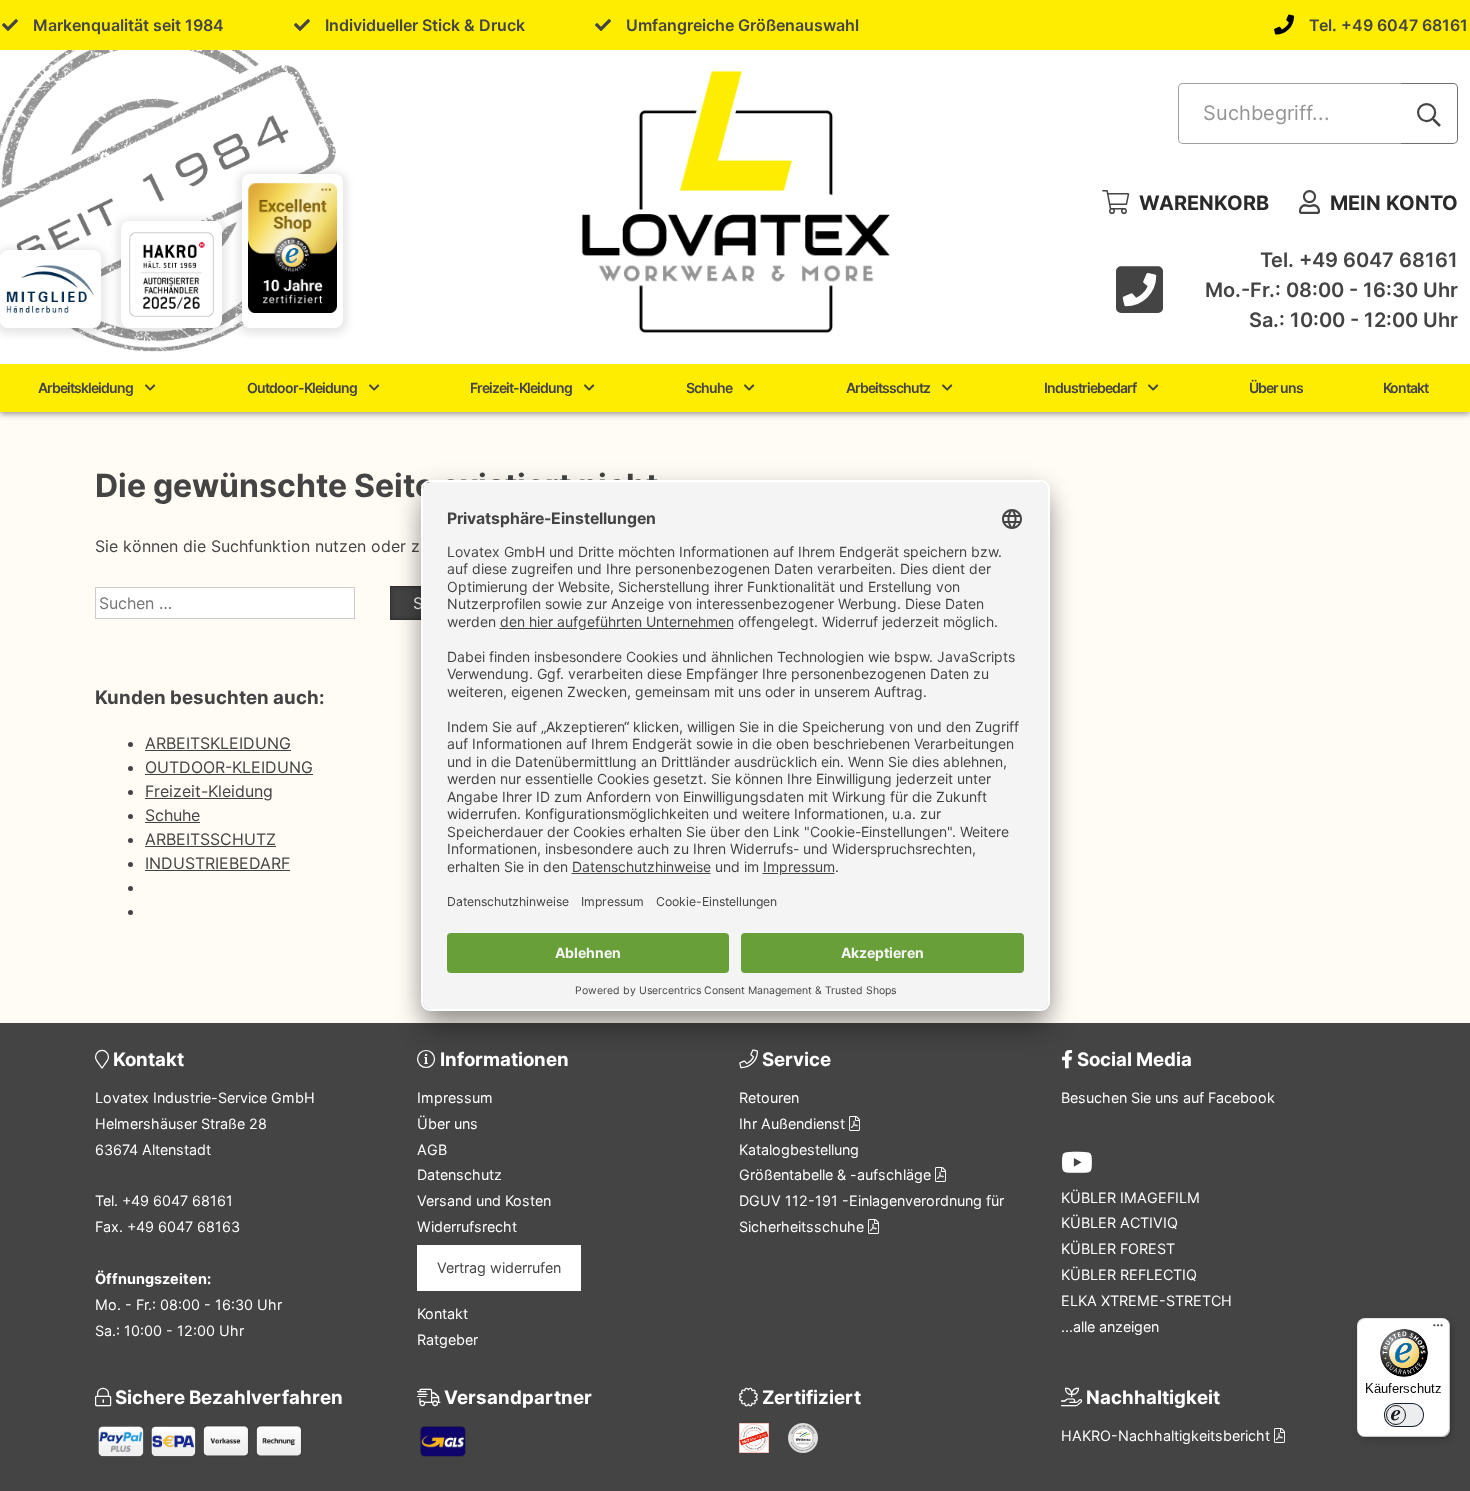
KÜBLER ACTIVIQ (1119, 1222)
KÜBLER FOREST (1118, 1248)
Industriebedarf (1090, 387)
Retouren (769, 1097)
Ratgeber (447, 1339)
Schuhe (709, 387)
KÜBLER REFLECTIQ (1129, 1274)
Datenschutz (459, 1174)
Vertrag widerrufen (499, 1267)
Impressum (455, 1097)
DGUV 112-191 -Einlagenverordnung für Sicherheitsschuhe (871, 1213)
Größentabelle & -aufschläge (837, 1174)
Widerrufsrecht (467, 1226)
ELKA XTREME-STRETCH (1146, 1300)
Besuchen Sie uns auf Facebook (1168, 1097)
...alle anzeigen (1110, 1326)
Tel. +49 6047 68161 (1388, 25)
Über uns (1276, 387)
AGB (432, 1149)
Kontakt (1405, 387)
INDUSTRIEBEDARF (217, 863)
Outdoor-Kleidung (302, 387)
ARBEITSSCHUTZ (210, 839)
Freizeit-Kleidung (521, 387)
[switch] (1404, 1415)
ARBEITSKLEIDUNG (218, 743)
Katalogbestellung (799, 1149)
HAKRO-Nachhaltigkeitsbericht (1167, 1435)
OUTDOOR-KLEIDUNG (229, 767)
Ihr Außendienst (794, 1123)
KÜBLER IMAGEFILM (1130, 1197)
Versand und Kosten (484, 1200)
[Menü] (1438, 1330)
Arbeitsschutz (888, 387)
